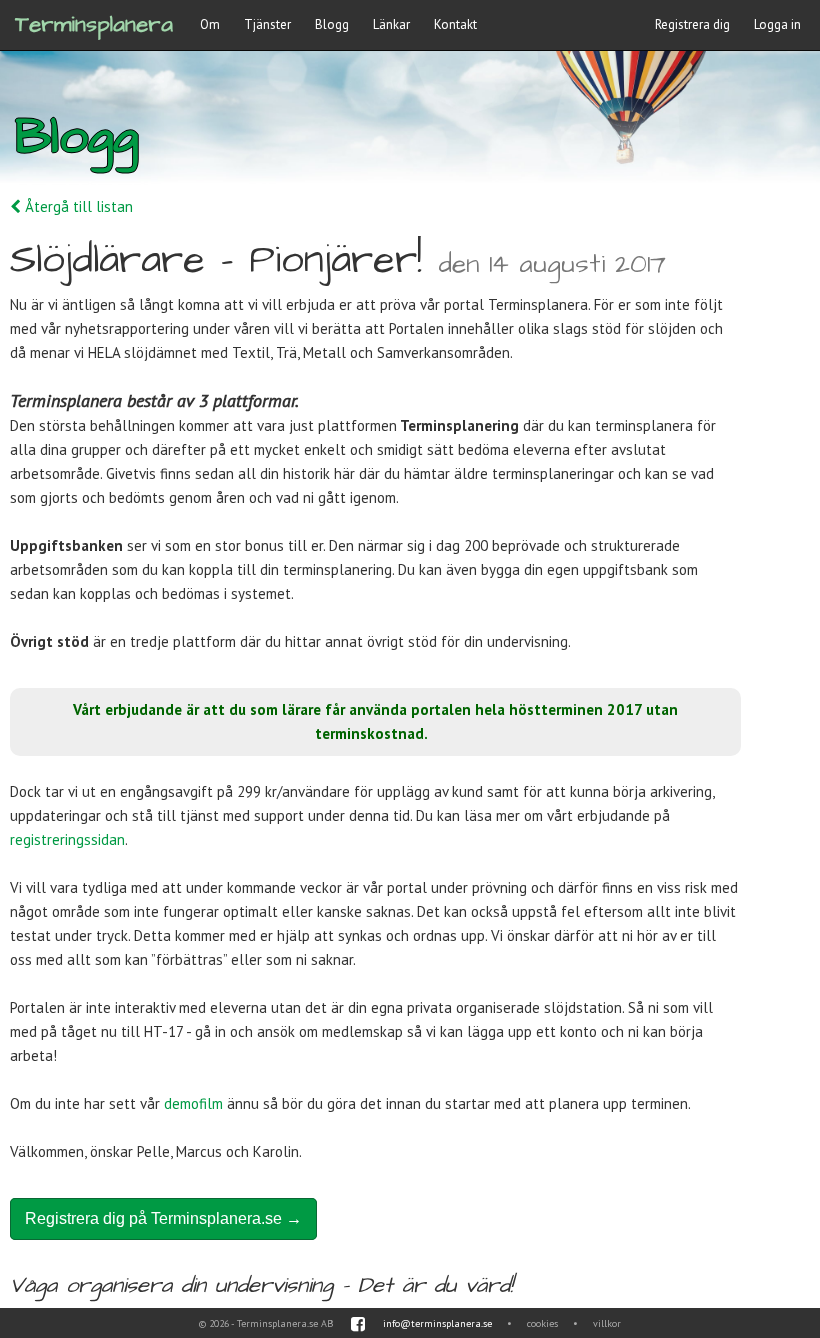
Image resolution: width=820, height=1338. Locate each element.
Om (210, 24)
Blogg (332, 24)
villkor (607, 1323)
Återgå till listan (77, 206)
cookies (542, 1323)
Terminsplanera (94, 24)
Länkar (391, 24)
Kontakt (455, 24)
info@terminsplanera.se (437, 1323)
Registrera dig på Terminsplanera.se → (163, 1218)
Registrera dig (692, 24)
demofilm (193, 1103)
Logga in (777, 24)
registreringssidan (67, 839)
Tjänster (267, 24)
